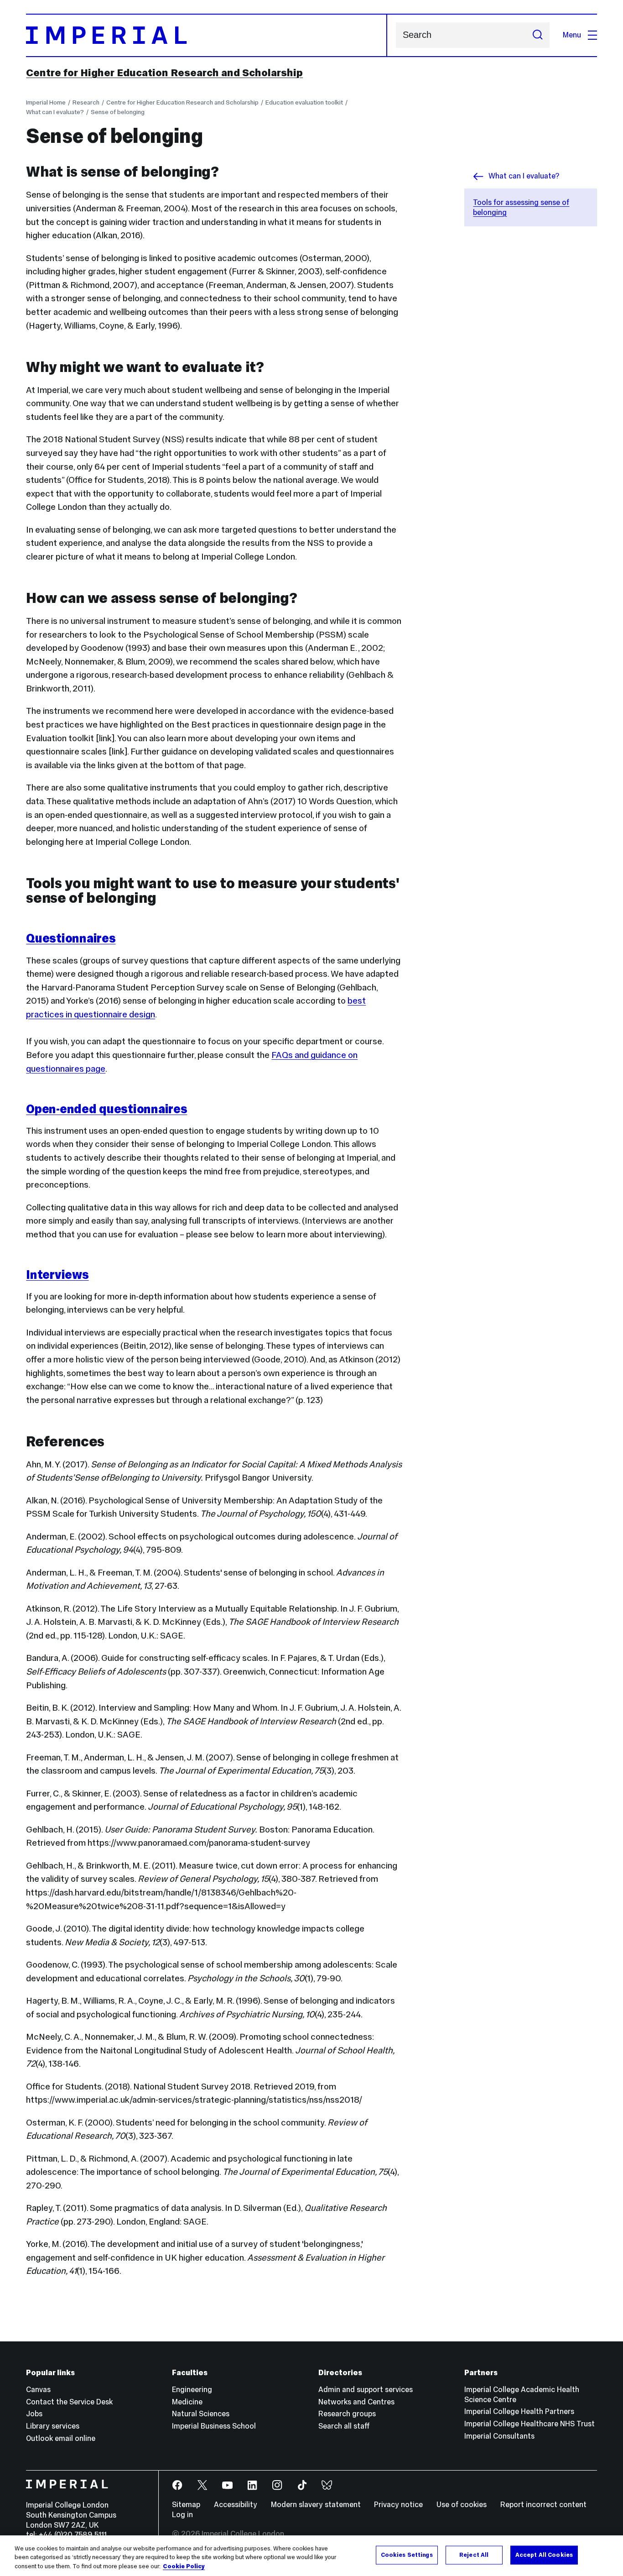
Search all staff (344, 2426)
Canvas (38, 2390)
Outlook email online (61, 2438)
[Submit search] (537, 35)
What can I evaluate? (55, 112)
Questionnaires (71, 938)
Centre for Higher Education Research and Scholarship (164, 73)
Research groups (347, 2414)
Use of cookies (462, 2505)
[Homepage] (206, 35)
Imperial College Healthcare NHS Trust (530, 2424)
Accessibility (236, 2505)
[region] (311, 2556)
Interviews (57, 1275)
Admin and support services (366, 2390)
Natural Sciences (201, 2414)
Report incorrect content (543, 2505)
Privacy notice (398, 2505)
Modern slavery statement (316, 2505)
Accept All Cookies (544, 2555)
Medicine (187, 2402)
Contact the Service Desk (69, 2402)
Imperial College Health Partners (519, 2411)
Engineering (192, 2390)
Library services (53, 2426)
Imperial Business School (214, 2426)
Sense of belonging (118, 112)
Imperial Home (46, 102)
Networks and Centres (356, 2402)
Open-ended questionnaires (106, 1109)
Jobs (34, 2414)
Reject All (474, 2555)
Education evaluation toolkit (304, 102)
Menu (572, 35)
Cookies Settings (407, 2555)
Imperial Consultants (499, 2436)
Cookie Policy (184, 2566)
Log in (182, 2515)
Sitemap (186, 2505)
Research (86, 102)
